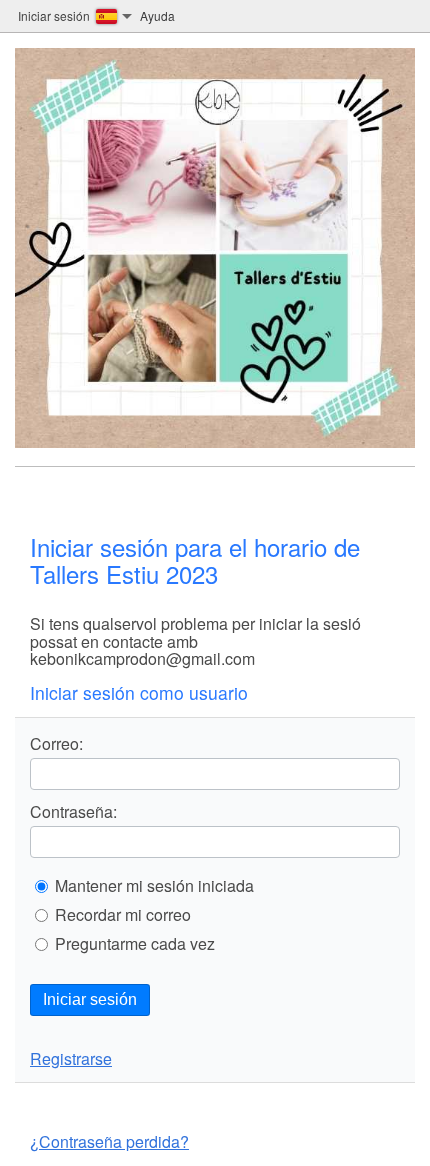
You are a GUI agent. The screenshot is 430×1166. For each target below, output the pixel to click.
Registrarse (71, 1058)
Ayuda (157, 15)
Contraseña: (73, 812)
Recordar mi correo (123, 915)
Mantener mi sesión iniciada (154, 886)
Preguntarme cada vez (135, 944)
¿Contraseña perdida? (109, 1141)
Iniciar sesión (90, 999)
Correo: (56, 744)
